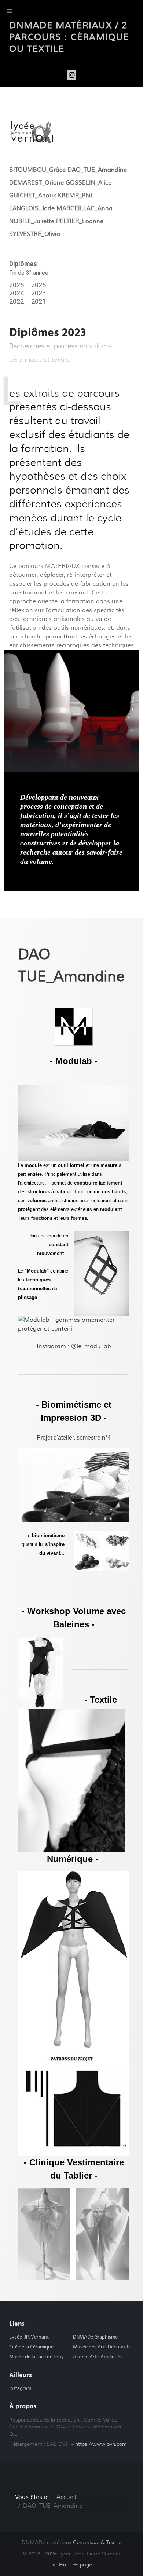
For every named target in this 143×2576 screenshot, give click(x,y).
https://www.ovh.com (101, 2444)
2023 (38, 293)
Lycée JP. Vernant (29, 2337)
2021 (38, 302)
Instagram (20, 2388)
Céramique (97, 2542)
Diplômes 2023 (47, 332)
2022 (16, 302)
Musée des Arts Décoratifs (102, 2347)
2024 (16, 293)
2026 (16, 285)
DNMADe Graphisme (95, 2337)
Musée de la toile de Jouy (36, 2357)
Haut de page (75, 2565)
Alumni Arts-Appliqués (98, 2357)
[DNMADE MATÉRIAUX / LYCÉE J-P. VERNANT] (33, 132)
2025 (38, 285)
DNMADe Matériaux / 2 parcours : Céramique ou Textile (69, 37)
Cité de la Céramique (31, 2347)
